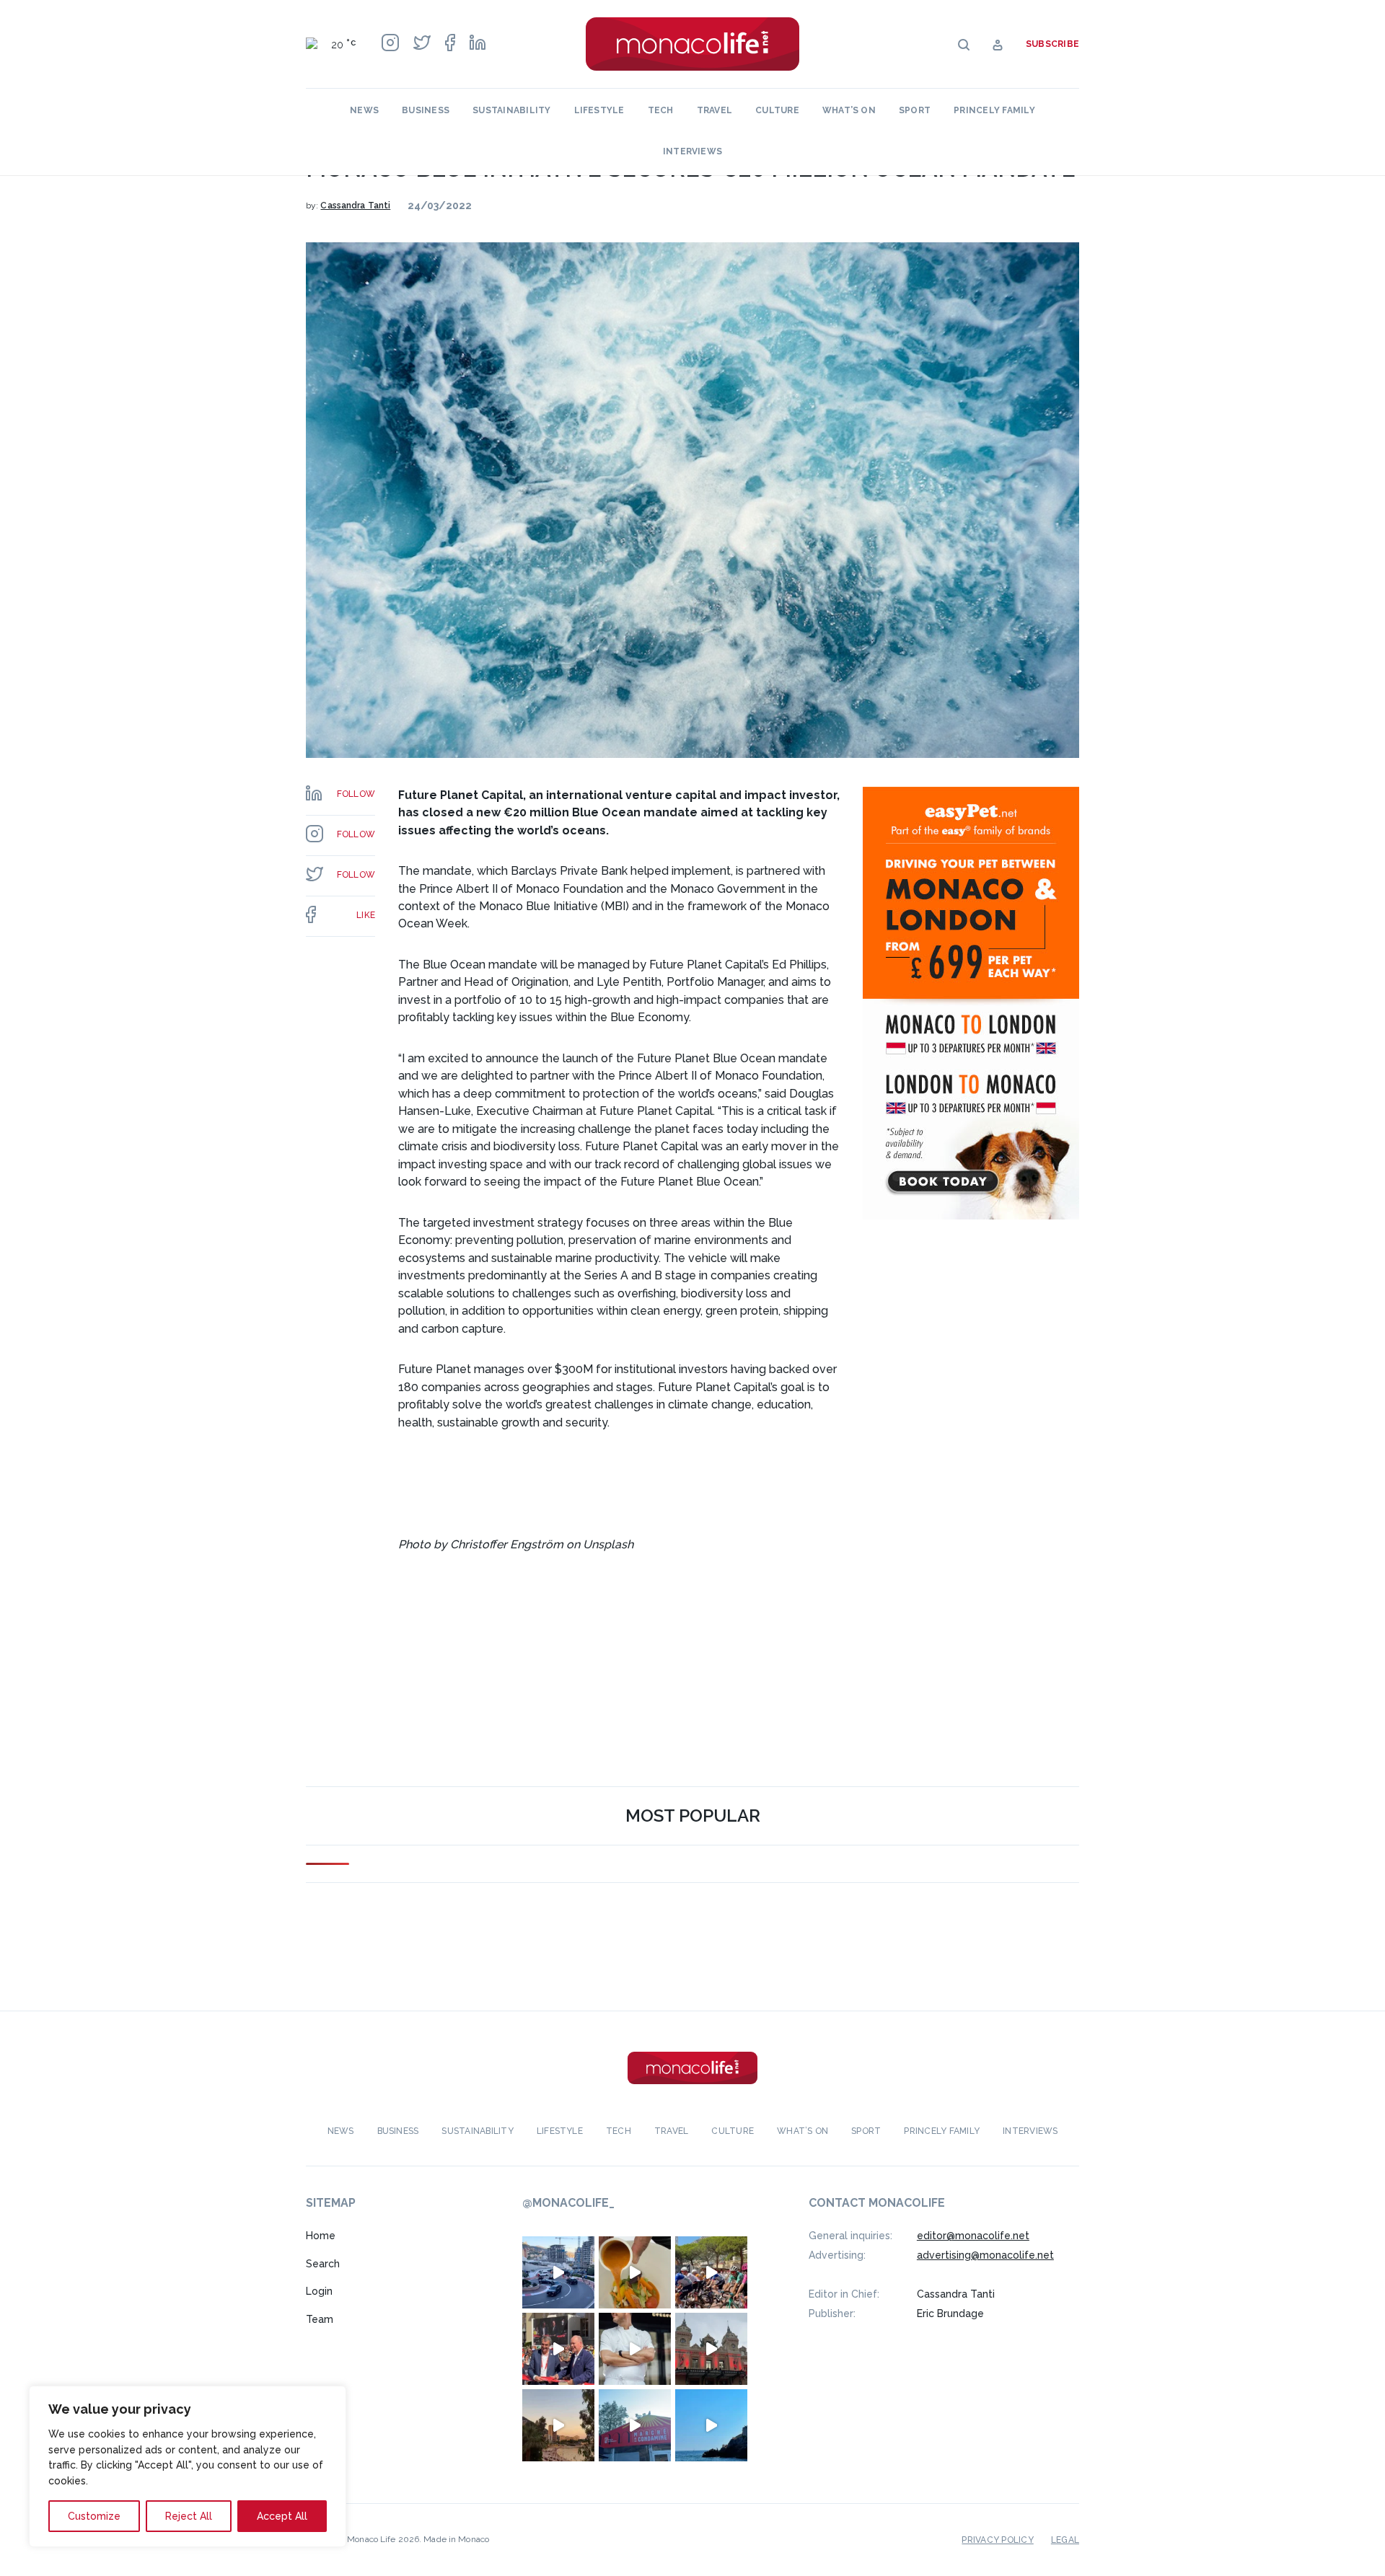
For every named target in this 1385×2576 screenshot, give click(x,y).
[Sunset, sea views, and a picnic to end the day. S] (558, 2425)
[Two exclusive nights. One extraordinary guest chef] (635, 2349)
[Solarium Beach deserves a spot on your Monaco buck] (711, 2425)
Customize (94, 2516)
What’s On (849, 110)
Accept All (282, 2516)
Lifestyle (599, 110)
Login (319, 2291)
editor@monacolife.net (973, 2236)
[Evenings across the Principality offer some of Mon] (558, 2272)
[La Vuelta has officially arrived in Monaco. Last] (711, 2349)
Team (320, 2319)
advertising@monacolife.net (985, 2255)
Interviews (692, 151)
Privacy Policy (997, 2540)
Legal (1065, 2540)
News (364, 110)
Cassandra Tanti (355, 206)
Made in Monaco (456, 2539)
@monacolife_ (568, 2203)
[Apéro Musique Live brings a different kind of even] (635, 2425)
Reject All (189, 2516)
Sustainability (511, 110)
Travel (715, 110)
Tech (661, 110)
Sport (915, 110)
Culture (777, 110)
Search (323, 2264)
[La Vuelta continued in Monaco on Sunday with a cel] (711, 2272)
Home (321, 2236)
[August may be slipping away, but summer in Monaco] (635, 2272)
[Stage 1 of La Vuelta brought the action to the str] (558, 2349)
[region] (188, 2466)
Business (426, 110)
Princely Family (994, 110)
